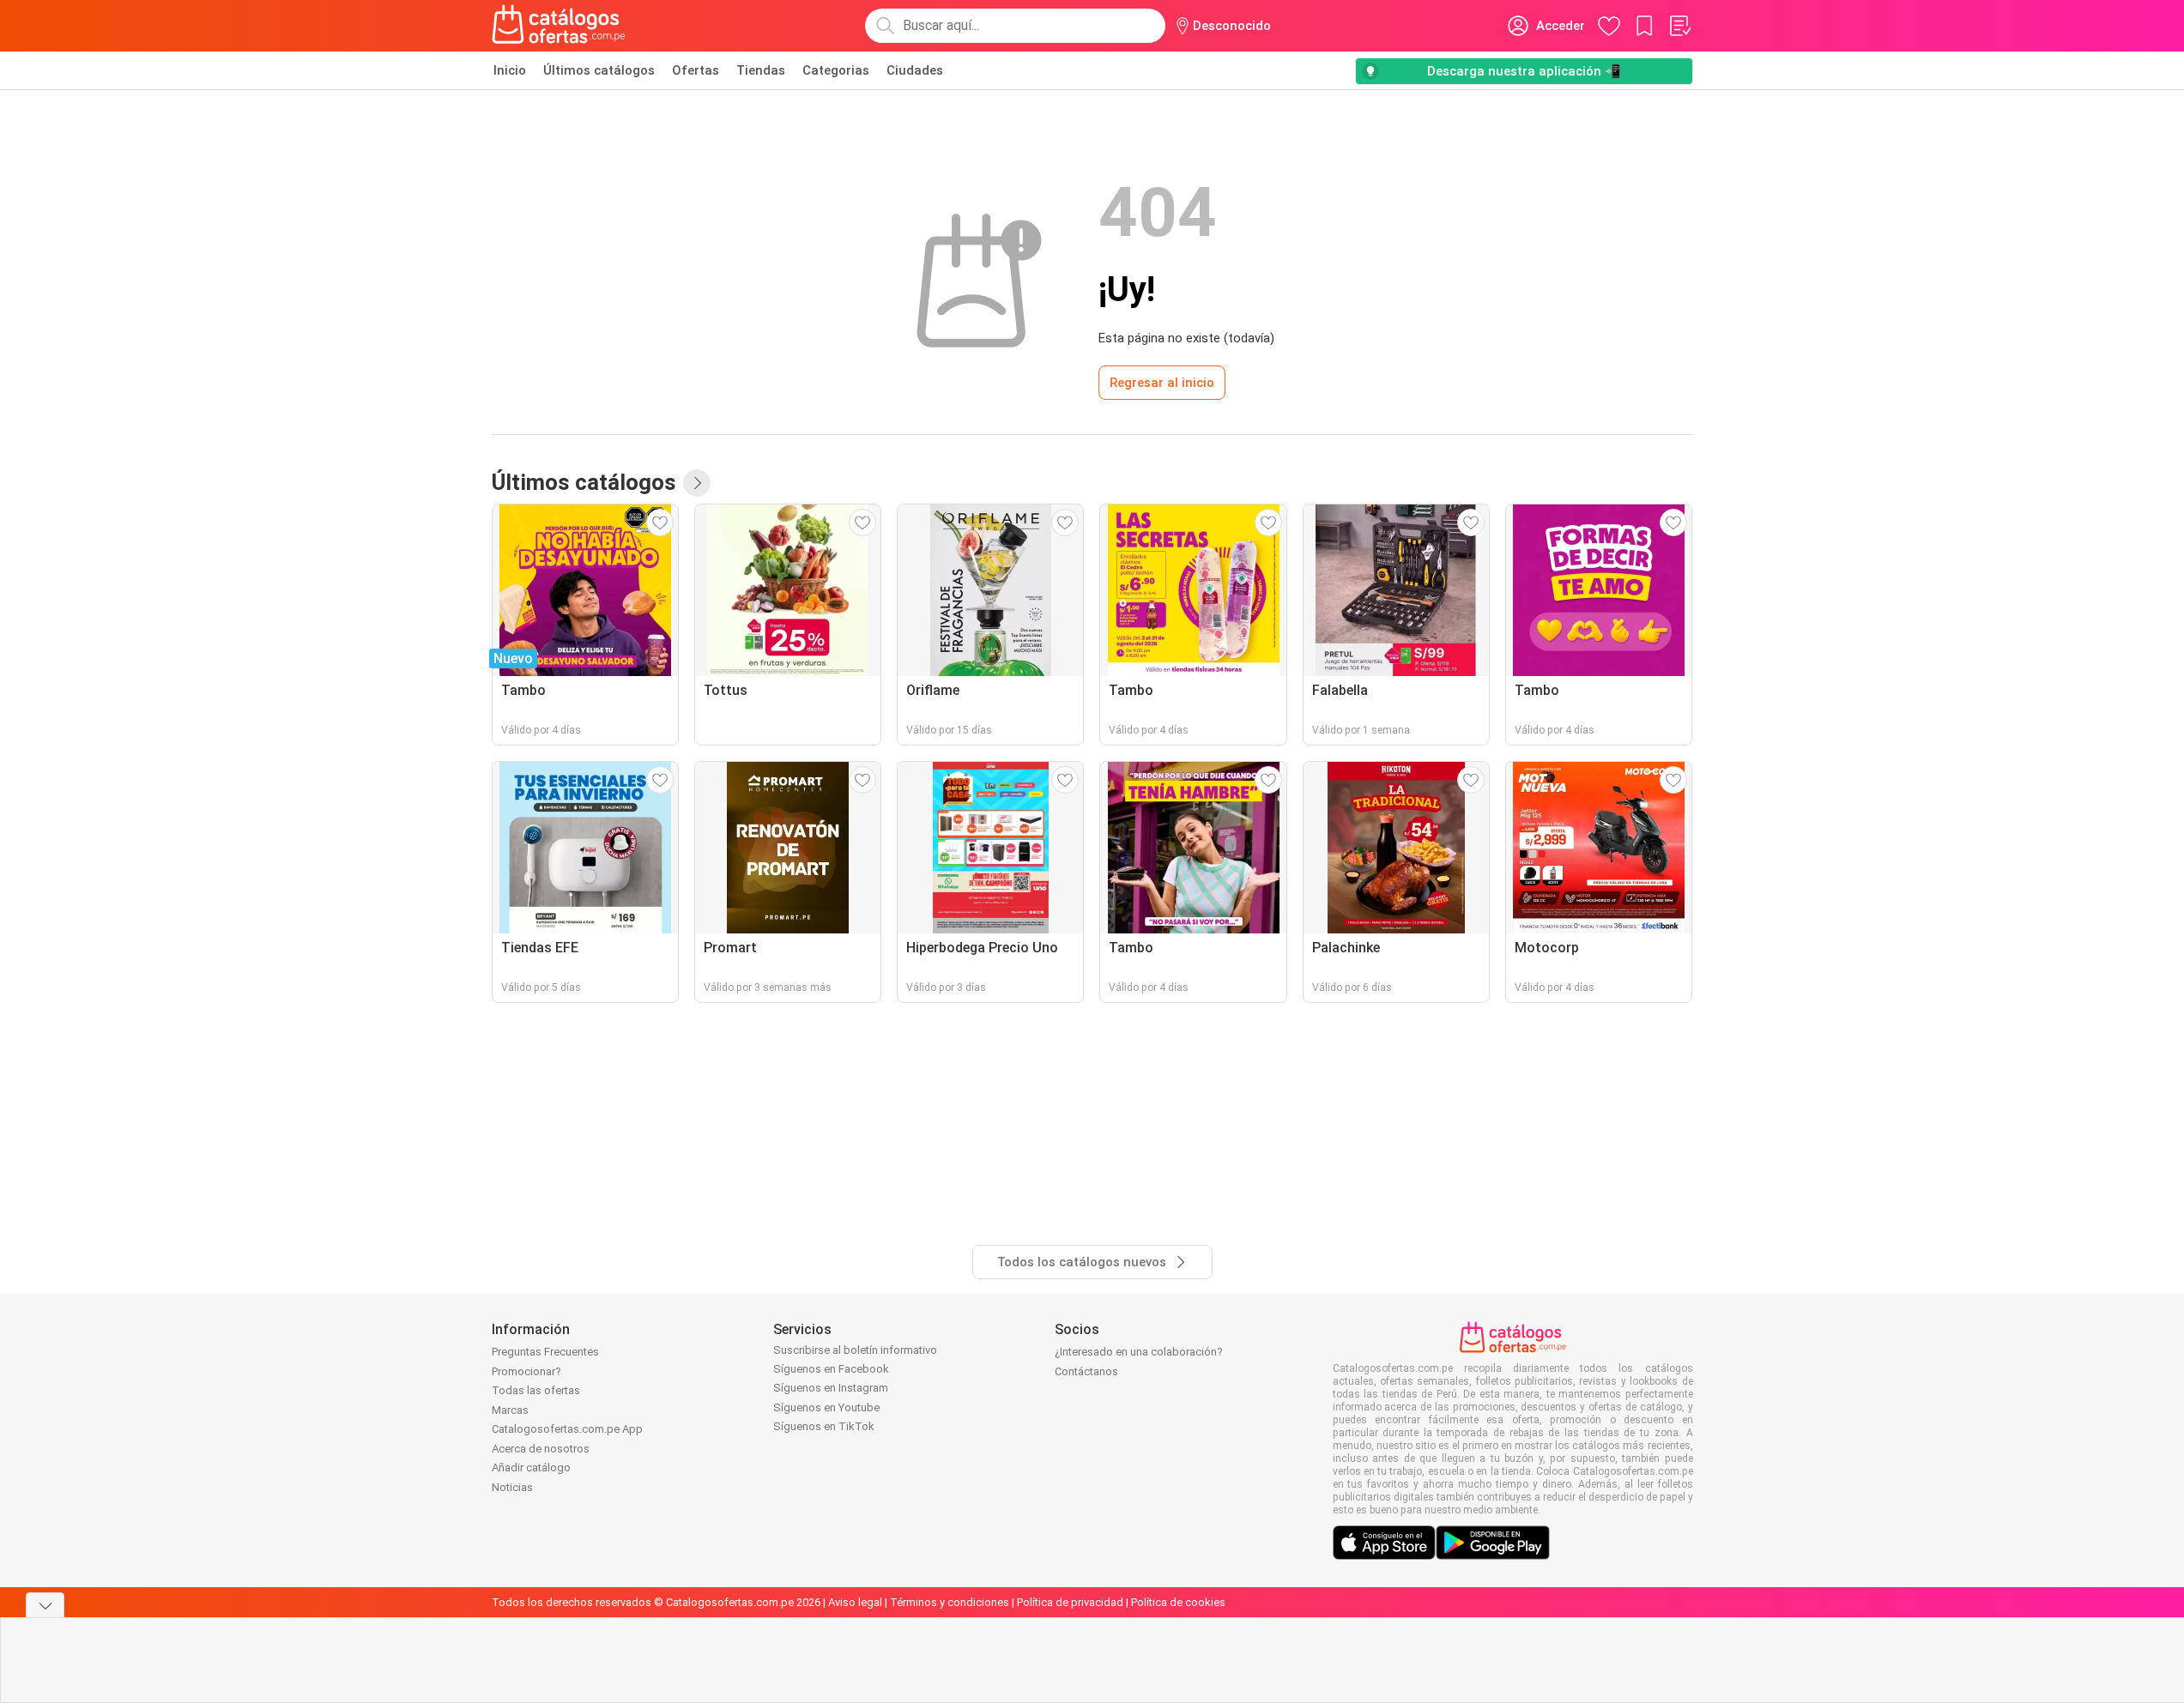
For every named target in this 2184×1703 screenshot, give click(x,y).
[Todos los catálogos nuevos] (697, 483)
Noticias (512, 1487)
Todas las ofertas (536, 1390)
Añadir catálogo (531, 1467)
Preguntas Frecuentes (545, 1352)
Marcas (510, 1410)
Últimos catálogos (599, 70)
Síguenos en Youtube (826, 1407)
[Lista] (1679, 26)
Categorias (836, 70)
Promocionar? (526, 1371)
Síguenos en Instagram (831, 1388)
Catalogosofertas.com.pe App (567, 1429)
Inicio (510, 70)
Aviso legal (855, 1602)
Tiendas (761, 70)
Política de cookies (1178, 1602)
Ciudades (915, 70)
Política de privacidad (1070, 1602)
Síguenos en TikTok (824, 1426)
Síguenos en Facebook (831, 1369)
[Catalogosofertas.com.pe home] (559, 26)
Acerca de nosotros (541, 1449)
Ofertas (696, 70)
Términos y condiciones (950, 1602)
